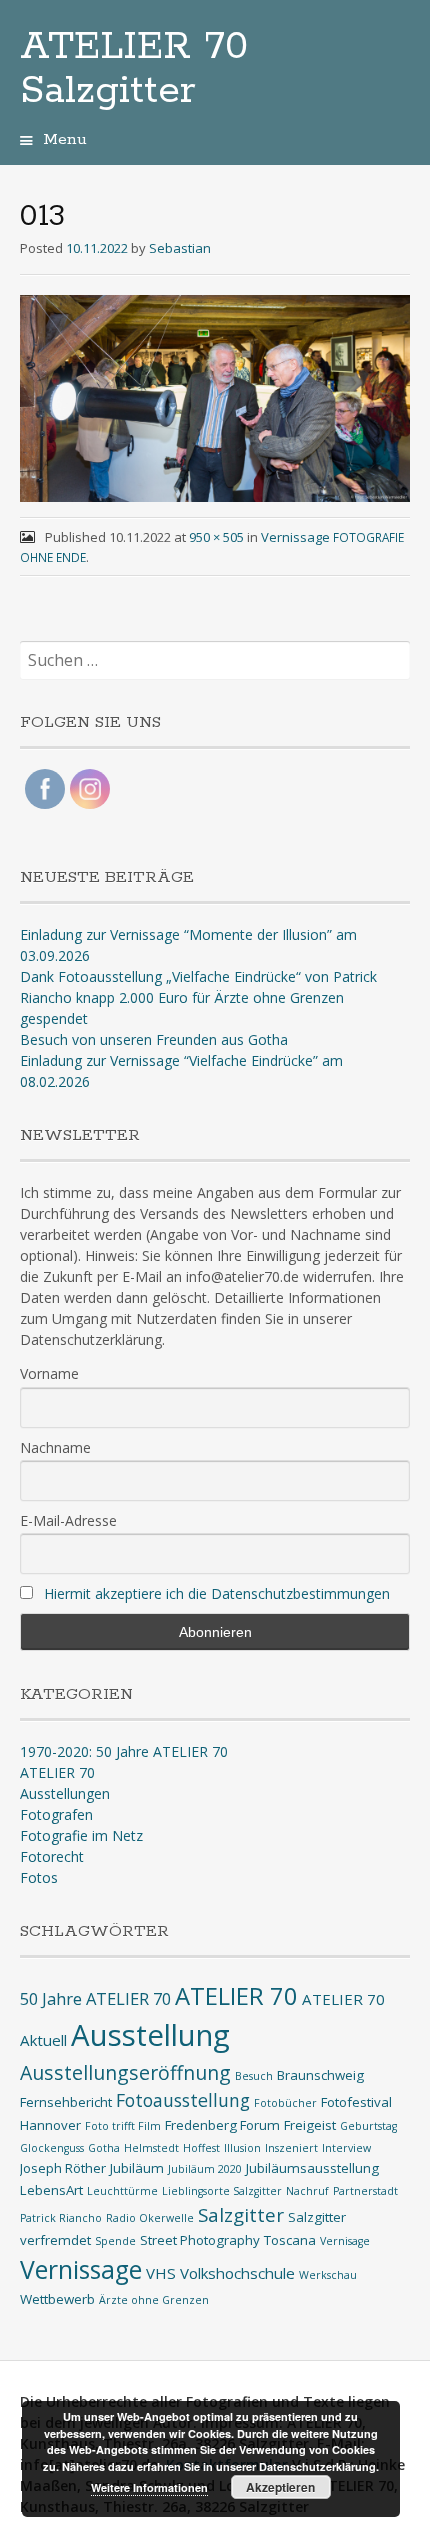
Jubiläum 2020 (205, 2169)
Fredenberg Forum (222, 2125)
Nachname (55, 1447)
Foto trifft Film (123, 2126)
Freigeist (310, 2125)
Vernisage (345, 2241)
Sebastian (180, 248)
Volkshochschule (237, 2273)
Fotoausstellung (183, 2100)
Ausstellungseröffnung (125, 2072)
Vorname (49, 1373)
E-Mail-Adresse (68, 1520)
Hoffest (201, 2148)
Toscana (290, 2240)
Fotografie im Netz (81, 1835)
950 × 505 (216, 537)
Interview (346, 2148)
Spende (115, 2241)
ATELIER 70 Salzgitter (134, 69)
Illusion (242, 2148)
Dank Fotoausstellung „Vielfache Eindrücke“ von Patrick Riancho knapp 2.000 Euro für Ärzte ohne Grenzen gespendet (198, 997)
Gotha (104, 2148)
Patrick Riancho (61, 2218)
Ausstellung (150, 2035)
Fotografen (56, 1814)
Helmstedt (151, 2148)
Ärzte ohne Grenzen (154, 2300)
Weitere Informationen (149, 2487)
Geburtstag (368, 2126)
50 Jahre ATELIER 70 (95, 1998)
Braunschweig (320, 2075)
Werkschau (328, 2275)
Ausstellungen (65, 1793)
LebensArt (51, 2190)
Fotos (39, 1877)
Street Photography (200, 2240)
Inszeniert (291, 2148)
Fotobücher (285, 2103)
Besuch (254, 2076)
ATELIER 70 (57, 1772)
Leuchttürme (122, 2191)
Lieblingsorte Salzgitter (222, 2191)
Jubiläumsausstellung (312, 2168)
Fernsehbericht (66, 2102)
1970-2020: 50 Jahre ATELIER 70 (124, 1751)
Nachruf (307, 2191)
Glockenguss (52, 2148)
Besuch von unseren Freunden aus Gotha (154, 1039)
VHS (161, 2273)
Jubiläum (137, 2168)
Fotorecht (52, 1856)
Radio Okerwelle (150, 2218)
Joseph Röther (63, 2168)
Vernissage (81, 2269)
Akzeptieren (280, 2487)
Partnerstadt (365, 2191)
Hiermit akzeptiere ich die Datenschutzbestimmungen (217, 1593)
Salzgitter (241, 2214)
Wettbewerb (57, 2299)
